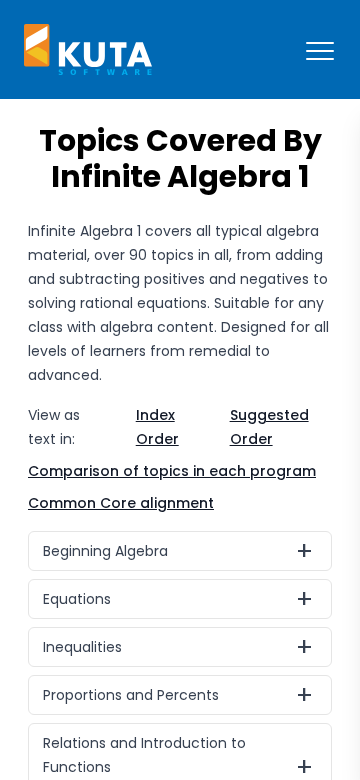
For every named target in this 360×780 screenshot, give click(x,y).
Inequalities (82, 647)
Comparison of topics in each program (172, 471)
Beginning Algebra (105, 551)
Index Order (157, 427)
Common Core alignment (121, 503)
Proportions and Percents (131, 695)
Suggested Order (269, 427)
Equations (77, 599)
